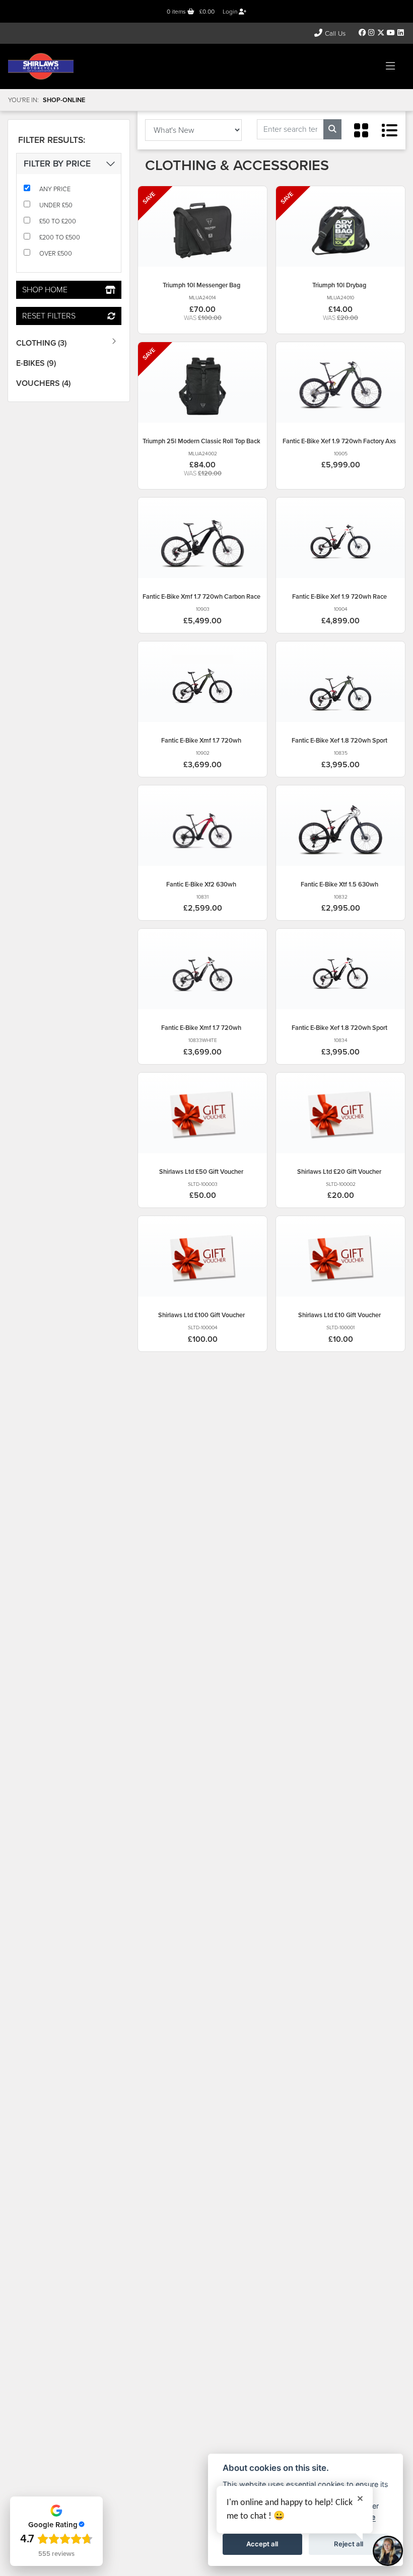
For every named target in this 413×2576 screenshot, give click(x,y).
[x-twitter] (381, 33)
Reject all (349, 2544)
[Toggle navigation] (390, 66)
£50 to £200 (58, 221)
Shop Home (45, 290)
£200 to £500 (60, 237)
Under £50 (56, 205)
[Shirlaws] (41, 66)
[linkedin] (400, 33)
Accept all (262, 2544)
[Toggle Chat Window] (388, 2551)
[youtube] (391, 33)
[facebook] (362, 33)
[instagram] (372, 33)
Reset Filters (49, 316)
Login (231, 12)
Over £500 (56, 253)
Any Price (55, 189)
